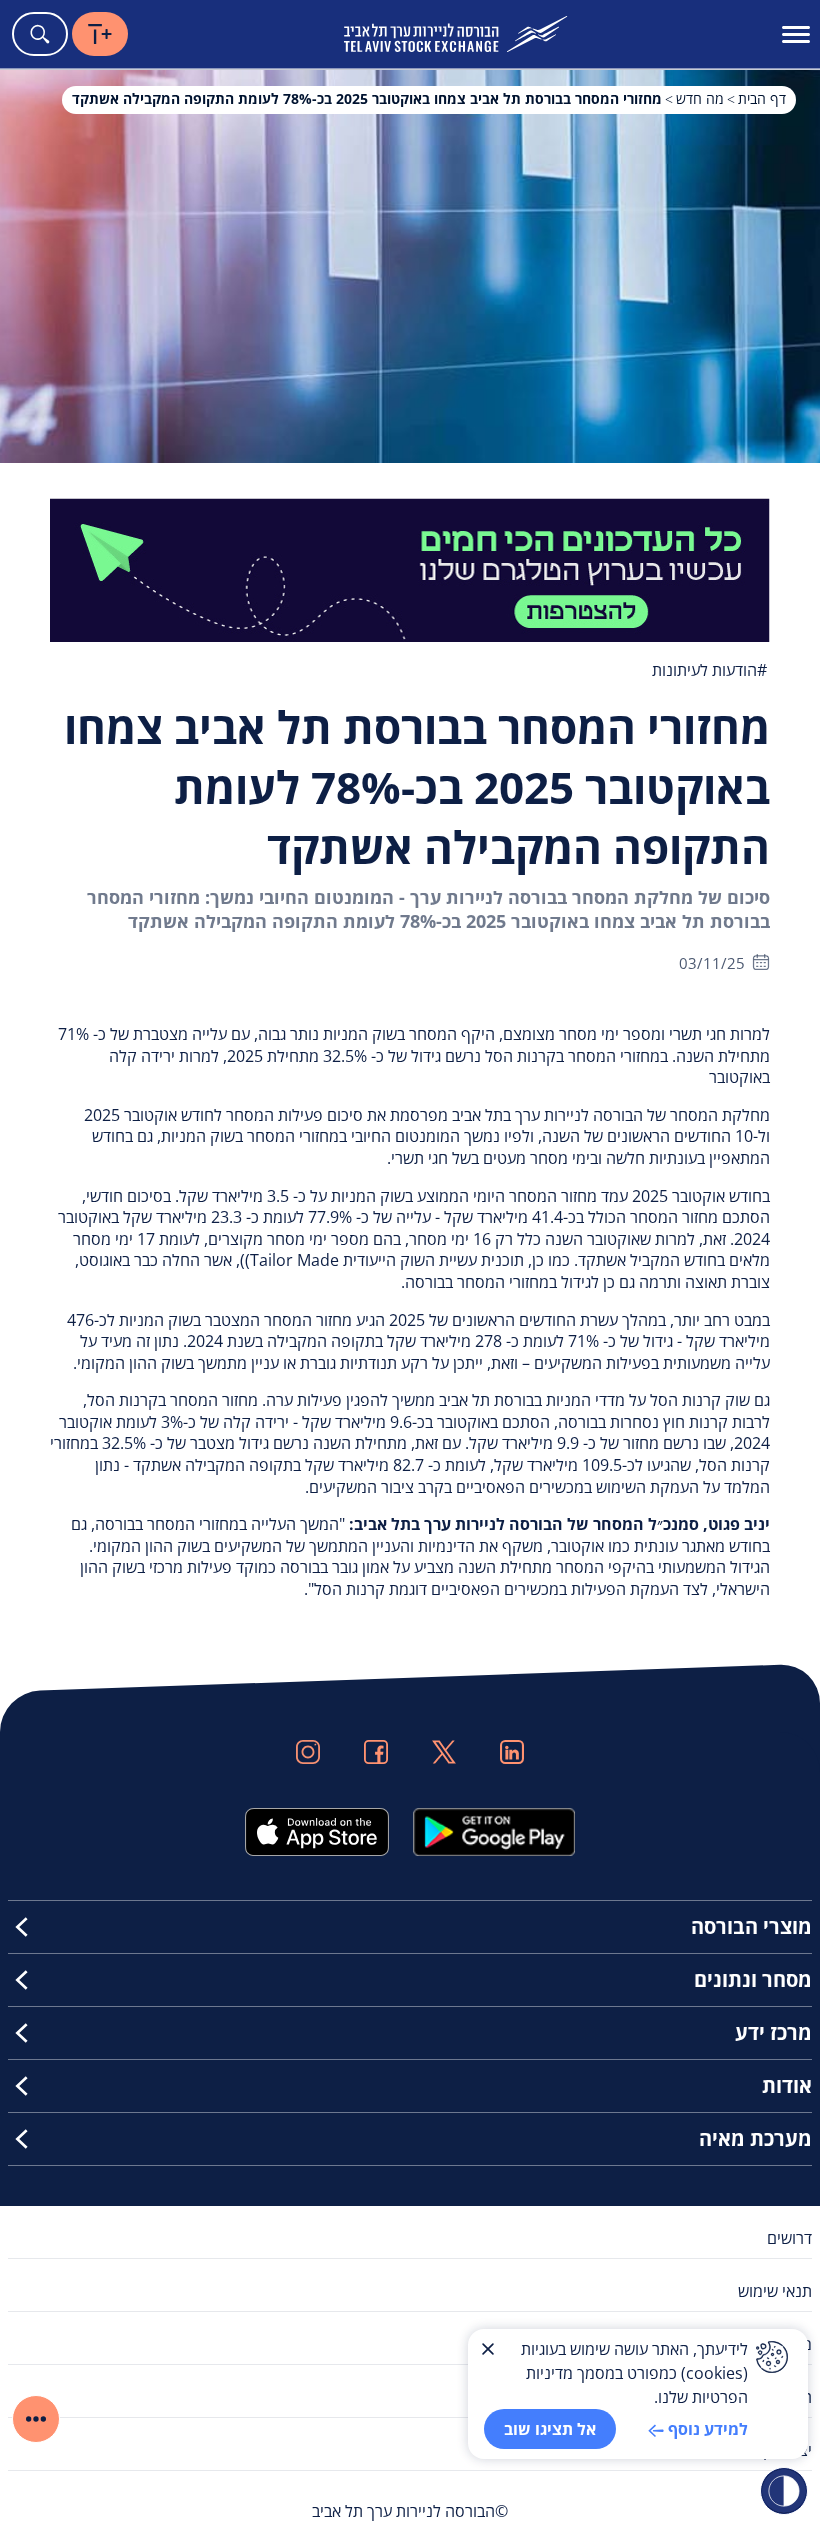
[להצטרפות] (410, 568)
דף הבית (762, 98)
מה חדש (700, 98)
